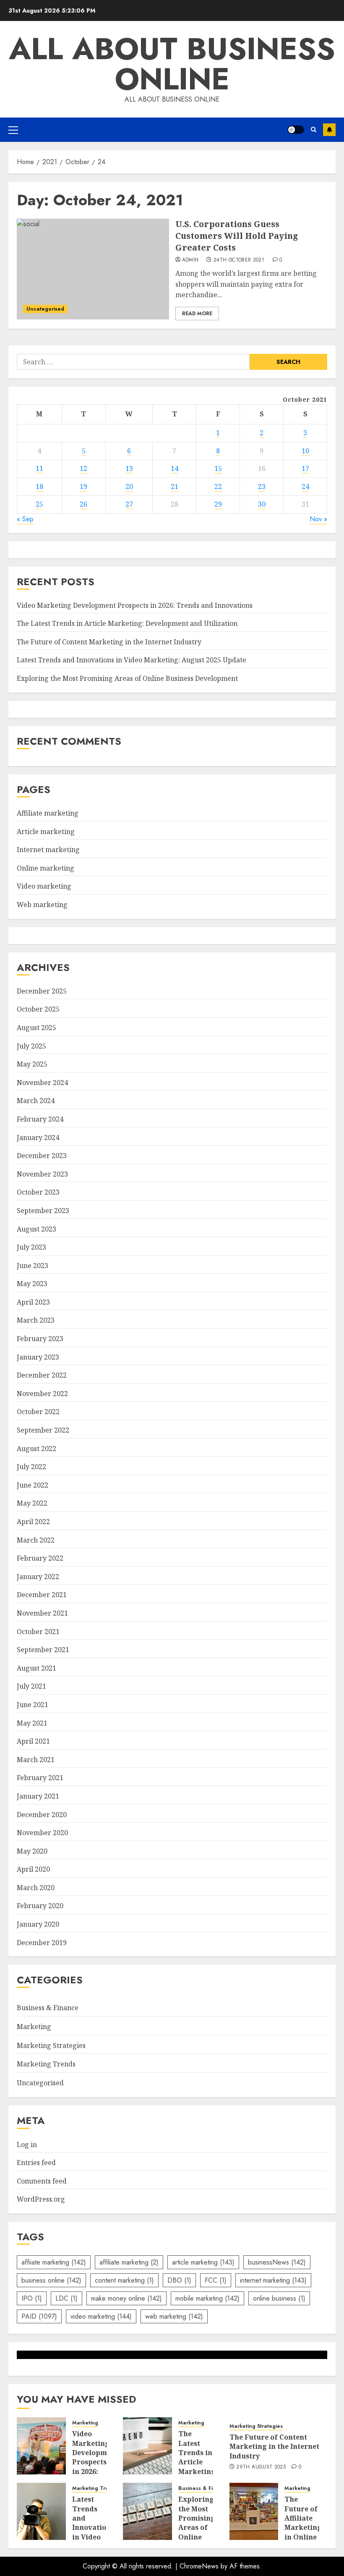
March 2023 (36, 1320)
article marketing (203, 2262)
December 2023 (42, 1156)
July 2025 (31, 1046)
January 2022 (38, 1577)
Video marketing (44, 886)
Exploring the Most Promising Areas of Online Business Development (127, 678)
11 (39, 468)
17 (305, 468)
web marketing (174, 2316)
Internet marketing (48, 850)
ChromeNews (199, 2566)
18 (39, 486)
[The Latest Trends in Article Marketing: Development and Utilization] (147, 2446)
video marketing (101, 2316)
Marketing (34, 2027)
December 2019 (42, 1943)
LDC (66, 2298)
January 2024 (38, 1138)
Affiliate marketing (48, 813)
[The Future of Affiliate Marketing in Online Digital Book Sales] (254, 2511)
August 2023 (36, 1229)
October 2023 (38, 1192)
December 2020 (42, 1815)
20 (129, 486)
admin (190, 260)
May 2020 (32, 1851)
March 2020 (36, 1888)
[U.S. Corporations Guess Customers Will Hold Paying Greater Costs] (93, 269)
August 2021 (36, 1668)
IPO (32, 2298)
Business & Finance (48, 2008)
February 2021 (40, 1778)
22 (218, 486)
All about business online (172, 64)
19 (83, 486)
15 (218, 468)
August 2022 (36, 1449)
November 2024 (42, 1083)
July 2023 (31, 1247)
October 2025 (38, 1009)
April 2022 (33, 1522)
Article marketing (46, 832)
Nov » (318, 519)
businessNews (277, 2262)
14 (175, 468)
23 (262, 486)
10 (305, 451)
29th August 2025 (261, 2467)
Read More (197, 314)
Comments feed (42, 2181)
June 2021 (33, 1705)
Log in (27, 2144)
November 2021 (42, 1613)
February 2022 (40, 1558)
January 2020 (38, 1924)
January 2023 (38, 1357)
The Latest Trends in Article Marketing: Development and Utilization (127, 623)
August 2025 (36, 1028)
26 (83, 504)
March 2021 (36, 1760)
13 (129, 468)
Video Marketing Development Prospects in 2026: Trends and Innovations (135, 605)
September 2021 (43, 1650)
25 (39, 504)
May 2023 (32, 1284)
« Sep (25, 519)
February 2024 (40, 1119)
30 (262, 504)
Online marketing (46, 868)
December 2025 (42, 991)
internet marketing (273, 2280)
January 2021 (38, 1796)
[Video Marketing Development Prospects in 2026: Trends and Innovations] (41, 2446)
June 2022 (33, 1485)
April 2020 (33, 1869)
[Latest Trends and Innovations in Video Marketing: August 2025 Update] (41, 2511)
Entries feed (36, 2163)
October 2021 (38, 1632)
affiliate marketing (129, 2262)
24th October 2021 (239, 260)
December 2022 (42, 1375)
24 (305, 486)
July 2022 (31, 1467)
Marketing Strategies (51, 2045)
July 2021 (31, 1686)
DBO (179, 2280)
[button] (13, 130)
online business (279, 2298)
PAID (39, 2316)
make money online (126, 2298)
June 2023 (33, 1266)
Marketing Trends (46, 2064)
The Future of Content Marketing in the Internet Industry (109, 642)
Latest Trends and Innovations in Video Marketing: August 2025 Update (132, 660)
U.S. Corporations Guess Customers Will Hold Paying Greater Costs (237, 236)
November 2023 (42, 1174)
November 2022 (42, 1394)
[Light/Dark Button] (296, 130)
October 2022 (38, 1412)
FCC (216, 2280)
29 (218, 504)
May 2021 (32, 1723)
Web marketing (42, 905)
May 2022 (32, 1503)
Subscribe (329, 130)
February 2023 (40, 1339)
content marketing (124, 2280)
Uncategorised (45, 309)
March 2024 (36, 1101)
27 (129, 504)
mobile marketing (207, 2298)
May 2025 (32, 1064)
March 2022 (36, 1540)
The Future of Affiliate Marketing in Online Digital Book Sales (303, 2532)
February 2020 (40, 1906)
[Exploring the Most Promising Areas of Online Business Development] (147, 2511)
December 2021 (42, 1595)
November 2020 (42, 1833)
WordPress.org (41, 2199)
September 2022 (43, 1430)
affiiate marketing (54, 2262)
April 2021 (33, 1741)
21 (175, 486)
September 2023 (43, 1211)
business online (51, 2280)
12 (83, 468)
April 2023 (33, 1302)
